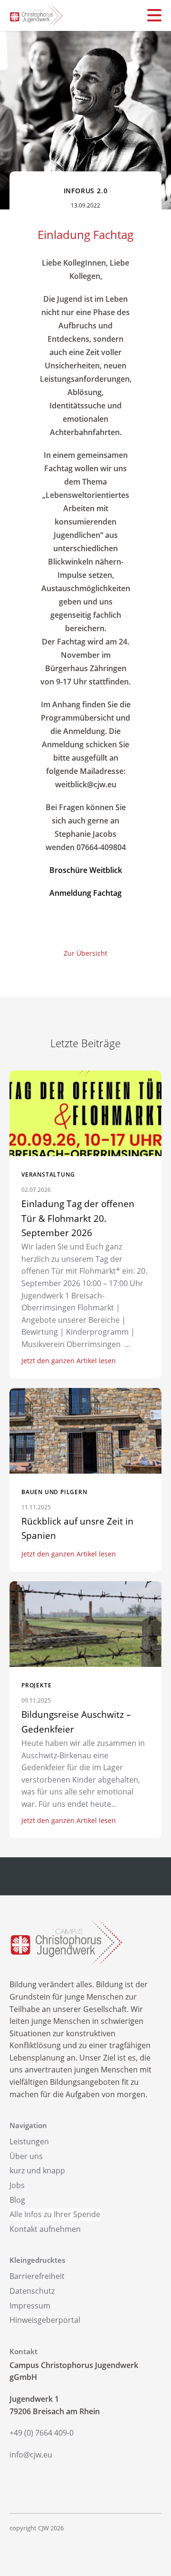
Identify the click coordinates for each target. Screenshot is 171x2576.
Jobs (17, 2185)
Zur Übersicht (85, 953)
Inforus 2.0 (86, 191)
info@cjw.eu (31, 2455)
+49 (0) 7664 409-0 (42, 2433)
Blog (17, 2200)
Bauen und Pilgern (54, 1492)
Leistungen (29, 2141)
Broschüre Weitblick (86, 870)
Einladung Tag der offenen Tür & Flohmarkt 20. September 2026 (78, 1218)
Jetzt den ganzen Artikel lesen (69, 1361)
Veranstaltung (48, 1174)
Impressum (30, 2306)
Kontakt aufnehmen (45, 2229)
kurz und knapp (37, 2170)
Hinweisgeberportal (45, 2320)
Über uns (26, 2156)
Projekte (36, 1685)
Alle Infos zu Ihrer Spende (55, 2214)
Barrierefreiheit (37, 2276)
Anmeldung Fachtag (85, 893)
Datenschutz (32, 2291)
